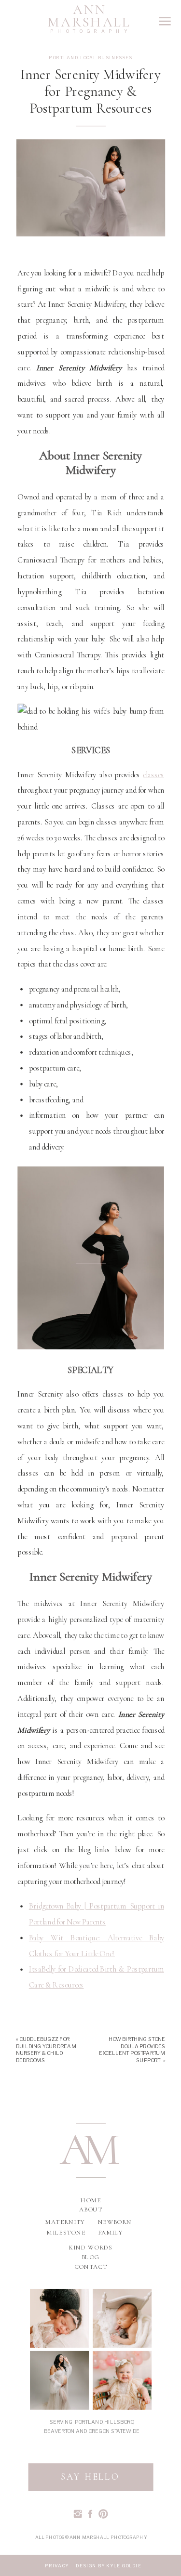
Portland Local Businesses (90, 57)
